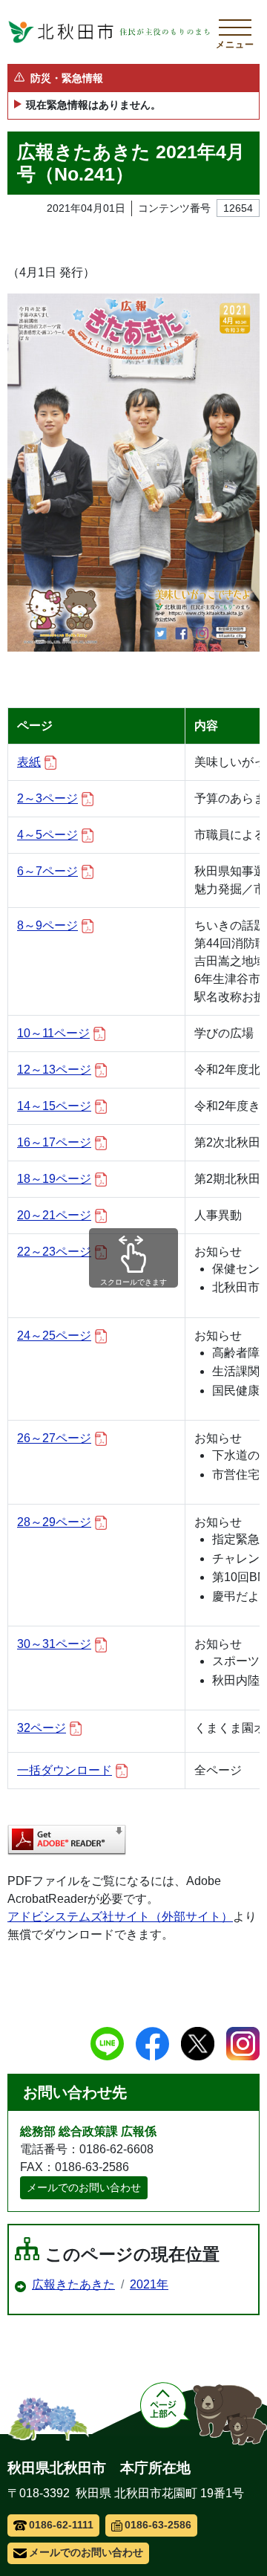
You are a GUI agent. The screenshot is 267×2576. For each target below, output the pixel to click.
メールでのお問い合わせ (84, 2187)
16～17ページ (54, 1142)
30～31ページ (54, 1644)
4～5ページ (47, 835)
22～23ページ (54, 1252)
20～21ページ (54, 1215)
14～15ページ (54, 1106)
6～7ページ (47, 871)
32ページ (42, 1728)
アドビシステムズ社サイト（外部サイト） (120, 1917)
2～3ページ (47, 798)
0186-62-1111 (61, 2525)
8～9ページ (47, 925)
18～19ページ (54, 1179)
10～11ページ (53, 1033)
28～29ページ (54, 1522)
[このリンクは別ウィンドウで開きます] (67, 1840)
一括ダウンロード (65, 1770)
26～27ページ (54, 1438)
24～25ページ (54, 1336)
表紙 (29, 762)
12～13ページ (54, 1070)
